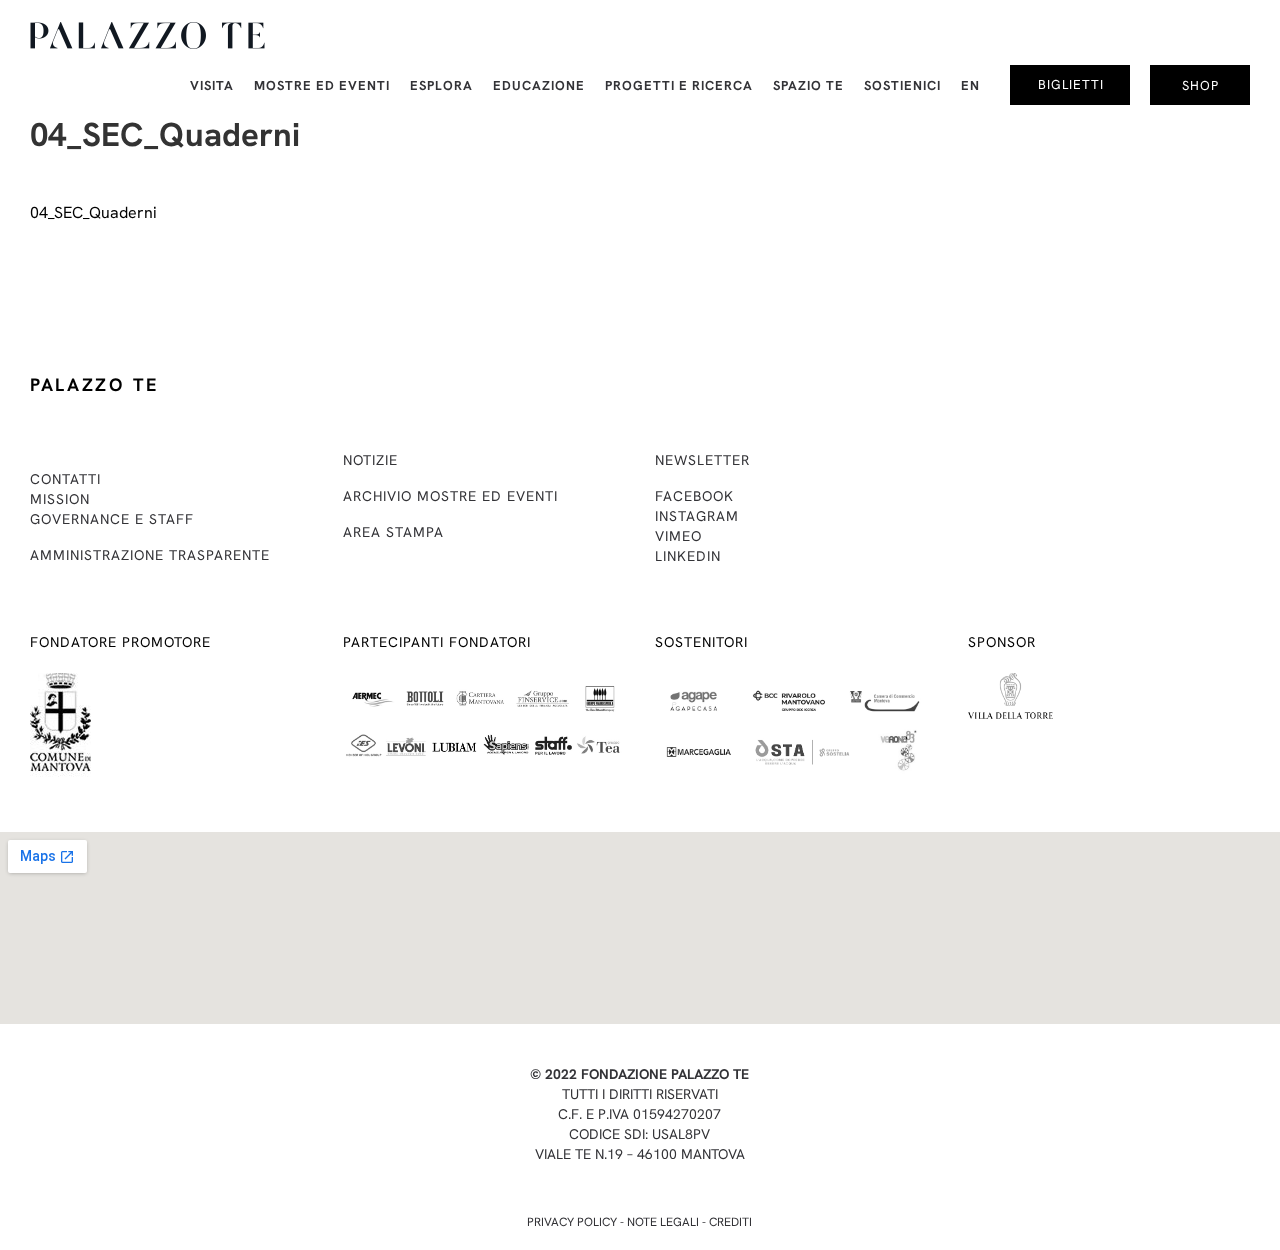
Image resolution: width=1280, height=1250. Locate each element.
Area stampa (393, 532)
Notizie (370, 460)
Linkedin (688, 556)
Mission (60, 499)
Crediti (730, 1222)
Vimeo (678, 536)
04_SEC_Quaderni (93, 212)
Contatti (65, 479)
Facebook (694, 496)
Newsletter (702, 460)
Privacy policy (572, 1222)
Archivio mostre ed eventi (450, 496)
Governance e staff (112, 519)
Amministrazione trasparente (150, 555)
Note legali (663, 1222)
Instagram (697, 516)
